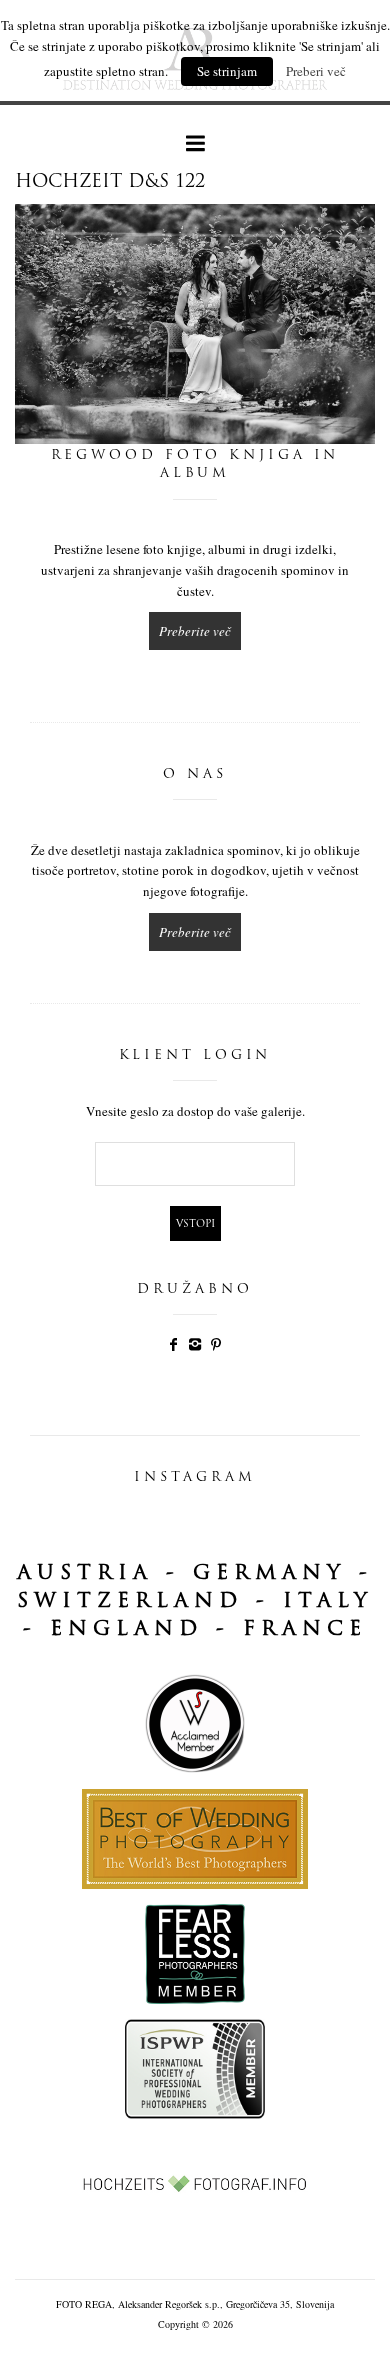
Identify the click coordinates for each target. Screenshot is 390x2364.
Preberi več (316, 71)
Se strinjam (227, 71)
